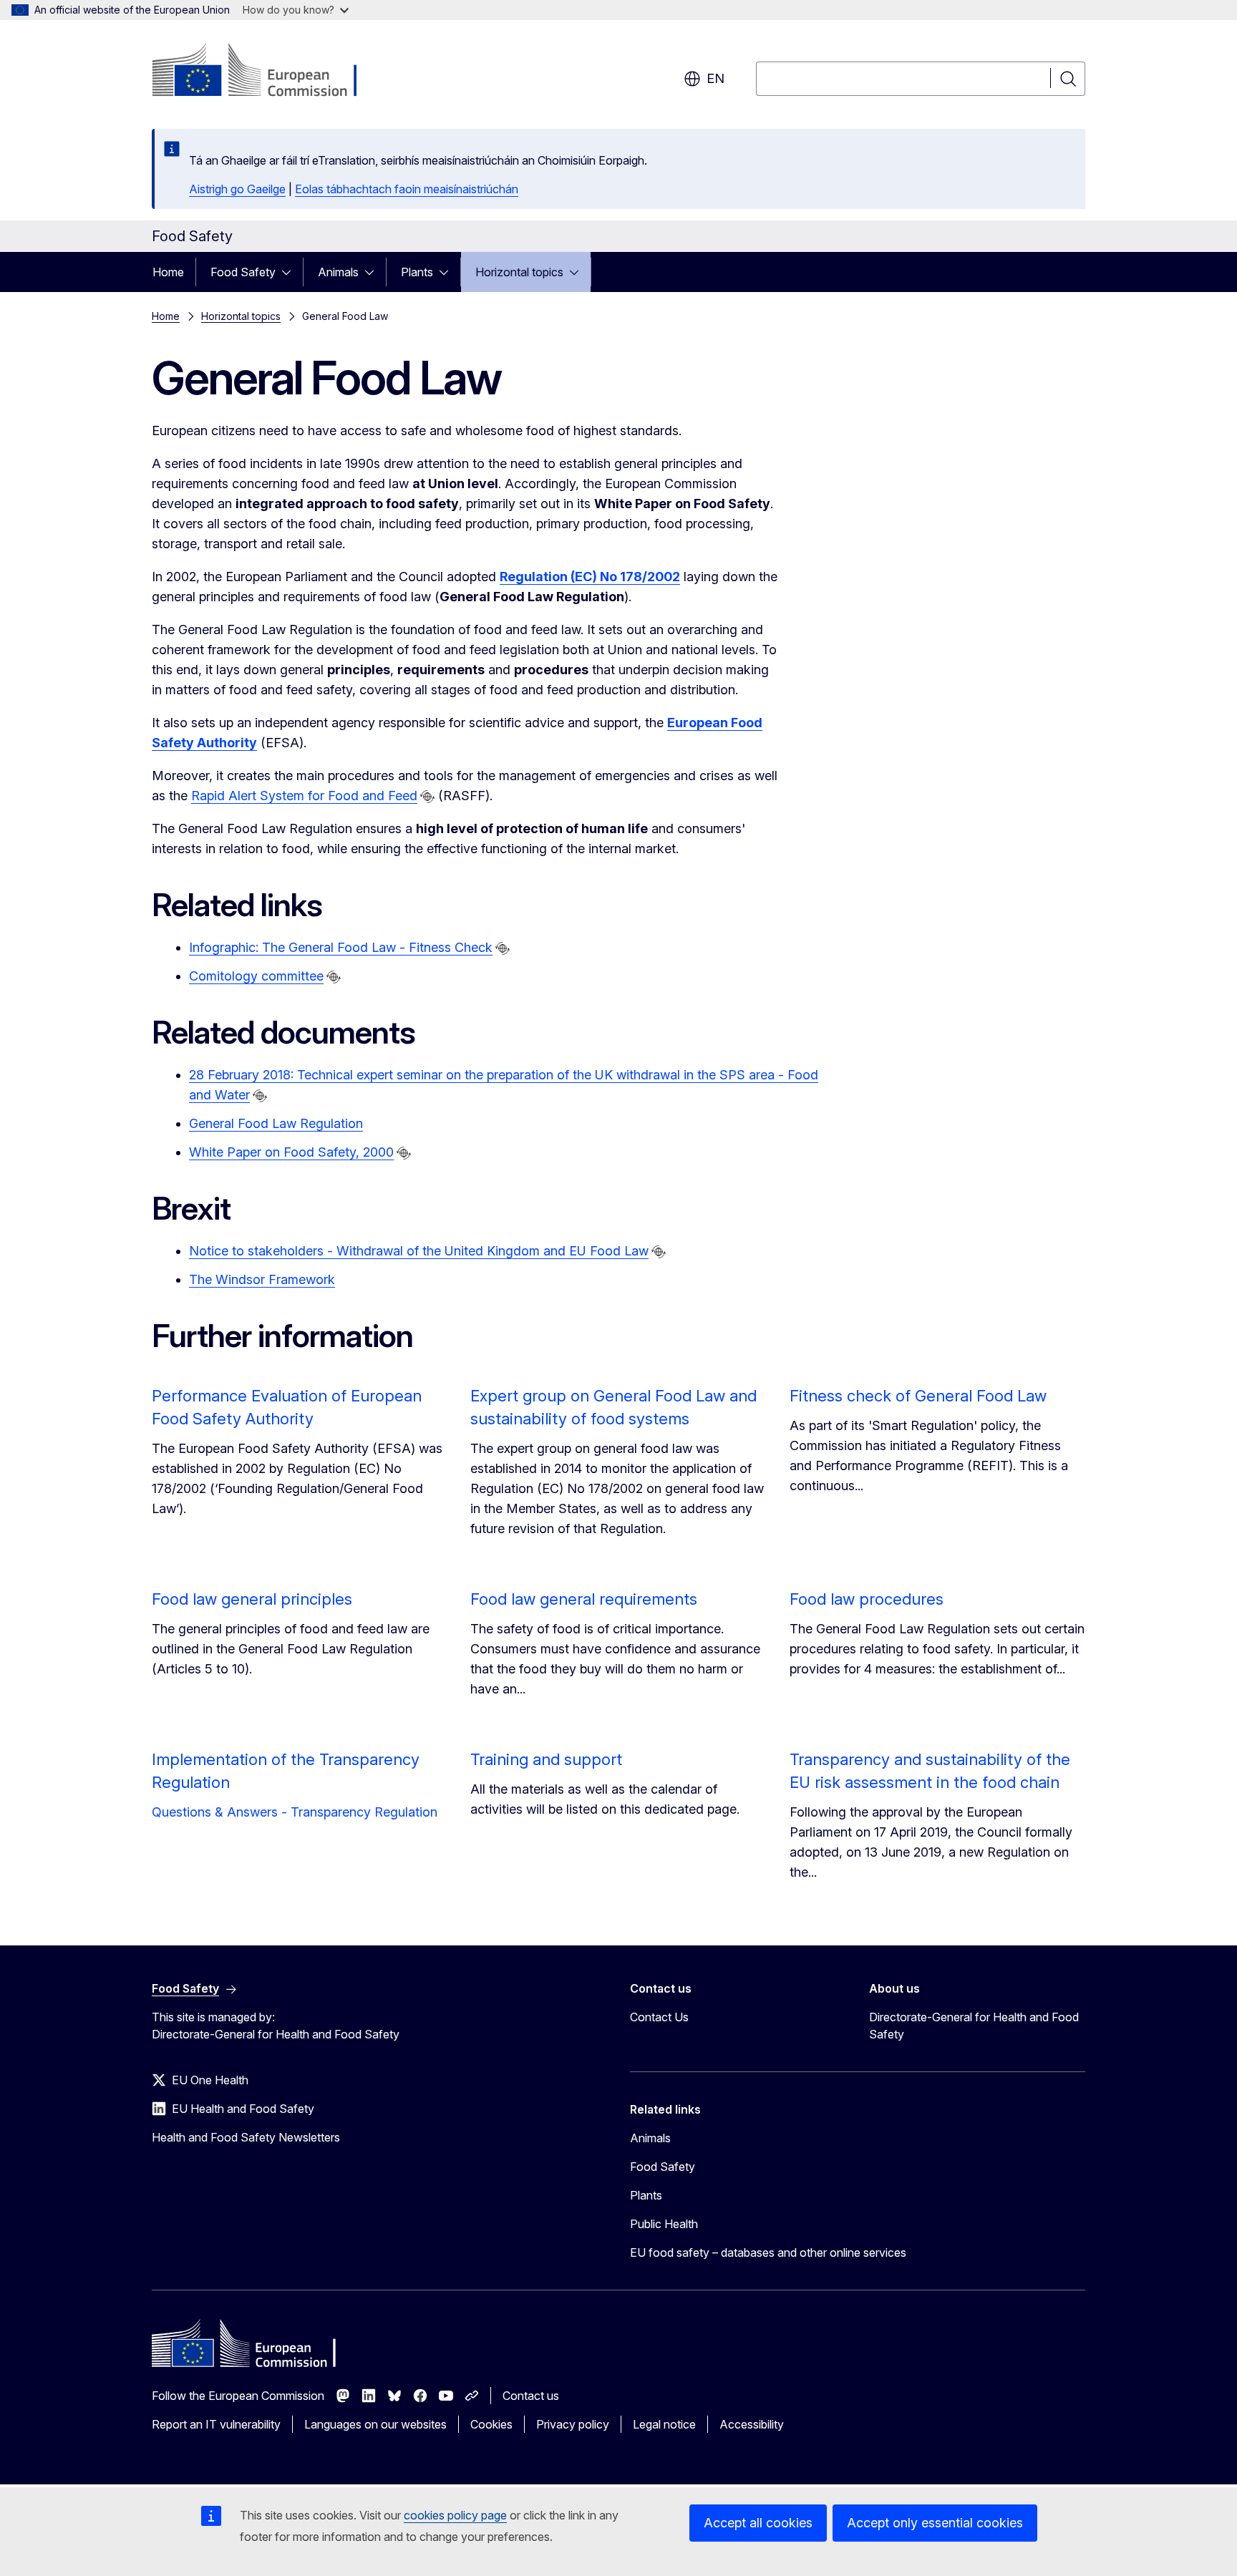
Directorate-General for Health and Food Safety (974, 2026)
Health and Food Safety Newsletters (246, 2137)
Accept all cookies (758, 2523)
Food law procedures (867, 1599)
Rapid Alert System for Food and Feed (304, 796)
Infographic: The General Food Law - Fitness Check (341, 947)
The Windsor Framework (262, 1279)
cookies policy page (455, 2515)
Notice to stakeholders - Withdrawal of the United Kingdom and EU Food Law (419, 1251)
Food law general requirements (584, 1599)
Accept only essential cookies (935, 2523)
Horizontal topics (519, 272)
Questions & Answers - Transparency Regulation (295, 1812)
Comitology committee (256, 976)
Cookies (491, 2424)
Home (168, 272)
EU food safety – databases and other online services (768, 2252)
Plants (417, 272)
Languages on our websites (375, 2424)
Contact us (531, 2396)
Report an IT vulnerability (216, 2424)
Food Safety (243, 272)
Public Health (664, 2224)
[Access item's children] (291, 272)
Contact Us (659, 2017)
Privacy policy (573, 2424)
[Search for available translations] (427, 797)
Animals (338, 272)
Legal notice (664, 2424)
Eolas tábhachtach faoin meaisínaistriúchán (407, 189)
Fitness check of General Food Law (918, 1396)
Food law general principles (252, 1599)
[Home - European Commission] (267, 72)
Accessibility (752, 2424)
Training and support (546, 1759)
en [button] (715, 78)
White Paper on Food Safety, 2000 (291, 1152)
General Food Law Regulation (276, 1123)
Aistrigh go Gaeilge (237, 189)
